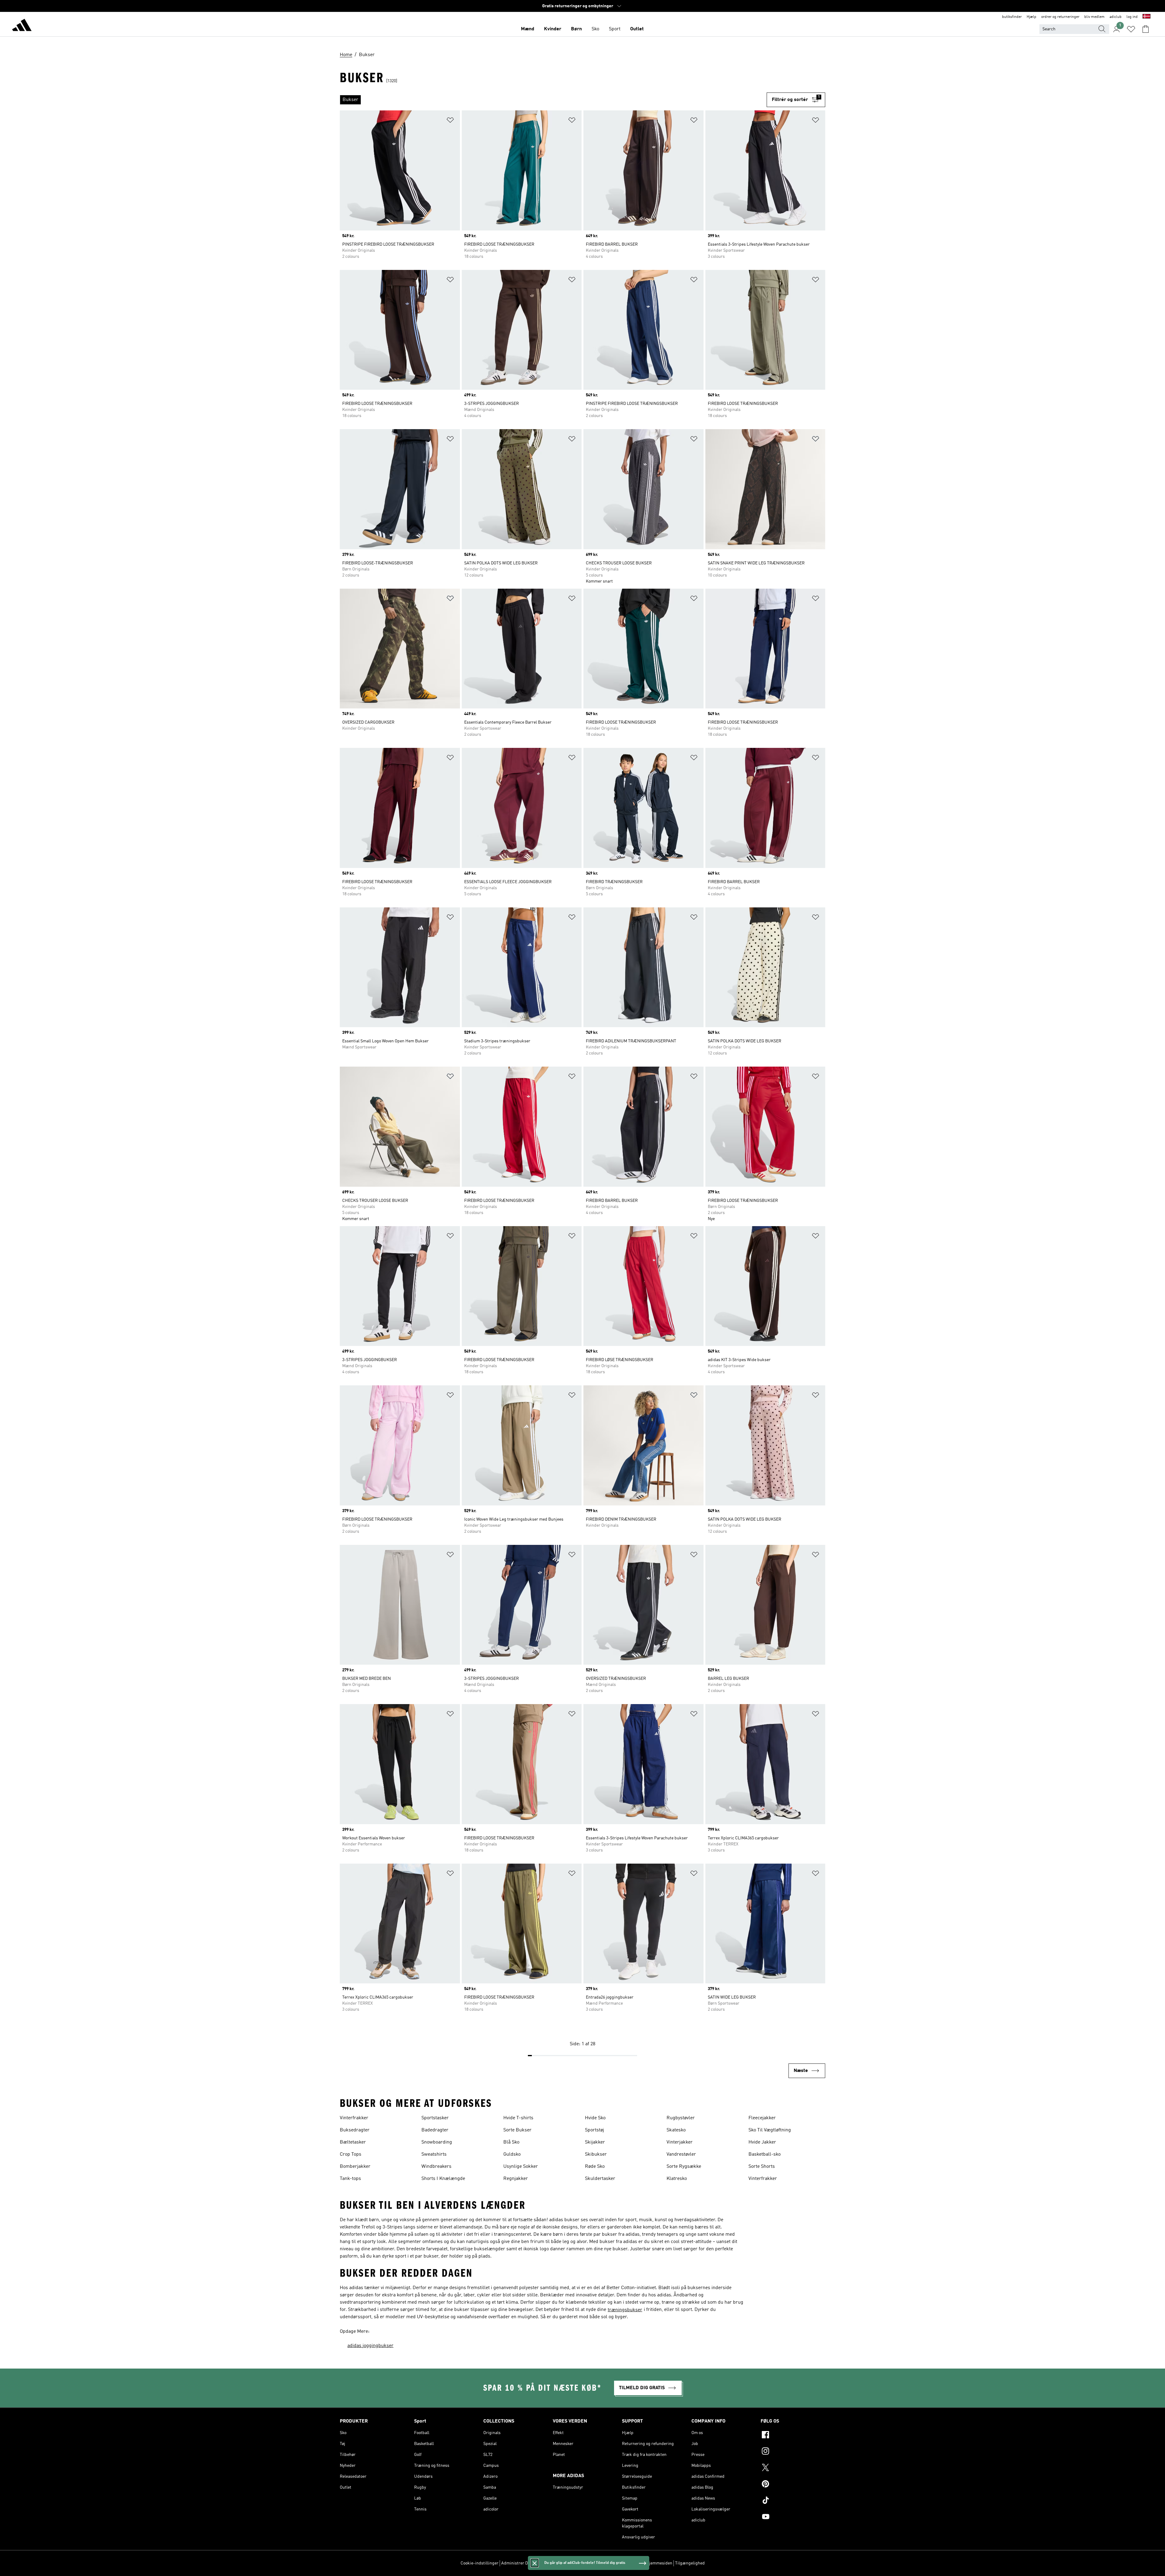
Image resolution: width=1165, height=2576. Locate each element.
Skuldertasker (600, 2179)
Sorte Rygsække (684, 2167)
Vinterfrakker (354, 2118)
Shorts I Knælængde (443, 2179)
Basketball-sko (765, 2154)
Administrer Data (517, 2563)
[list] (553, 100)
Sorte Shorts (762, 2167)
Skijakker (595, 2142)
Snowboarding (437, 2142)
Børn (576, 29)
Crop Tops (351, 2154)
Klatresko (677, 2179)
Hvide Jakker (762, 2142)
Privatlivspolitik (569, 2563)
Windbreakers (436, 2167)
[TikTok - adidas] (793, 2501)
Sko (595, 29)
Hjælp (1032, 17)
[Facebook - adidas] (793, 2436)
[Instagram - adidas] (793, 2452)
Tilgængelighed (690, 2563)
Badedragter (435, 2130)
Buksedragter (355, 2130)
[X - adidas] (793, 2468)
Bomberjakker (355, 2167)
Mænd (528, 29)
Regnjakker (516, 2179)
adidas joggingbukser (370, 2346)
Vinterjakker (680, 2142)
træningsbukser (625, 2310)
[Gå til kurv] (1146, 29)
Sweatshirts (434, 2154)
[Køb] (22, 26)
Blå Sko (511, 2142)
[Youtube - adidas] (793, 2517)
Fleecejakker (762, 2118)
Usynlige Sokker (521, 2167)
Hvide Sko (595, 2118)
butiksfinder (1012, 17)
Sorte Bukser (517, 2130)
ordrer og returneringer (1060, 17)
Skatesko (676, 2130)
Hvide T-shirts (518, 2118)
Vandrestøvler (681, 2154)
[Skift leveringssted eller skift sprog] (1146, 17)
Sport (615, 29)
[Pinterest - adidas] (793, 2485)
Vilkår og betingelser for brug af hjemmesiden (629, 2563)
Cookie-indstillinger (480, 2563)
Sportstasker (435, 2118)
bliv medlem (1094, 17)
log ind (1132, 17)
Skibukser (596, 2154)
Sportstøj (594, 2130)
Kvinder (553, 29)
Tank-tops (350, 2179)
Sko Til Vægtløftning (770, 2130)
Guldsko (512, 2154)
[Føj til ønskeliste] (450, 121)
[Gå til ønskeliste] (1131, 29)
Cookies (544, 2563)
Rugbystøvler (681, 2118)
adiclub (1116, 17)
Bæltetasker (353, 2142)
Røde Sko (595, 2167)
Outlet (637, 29)
